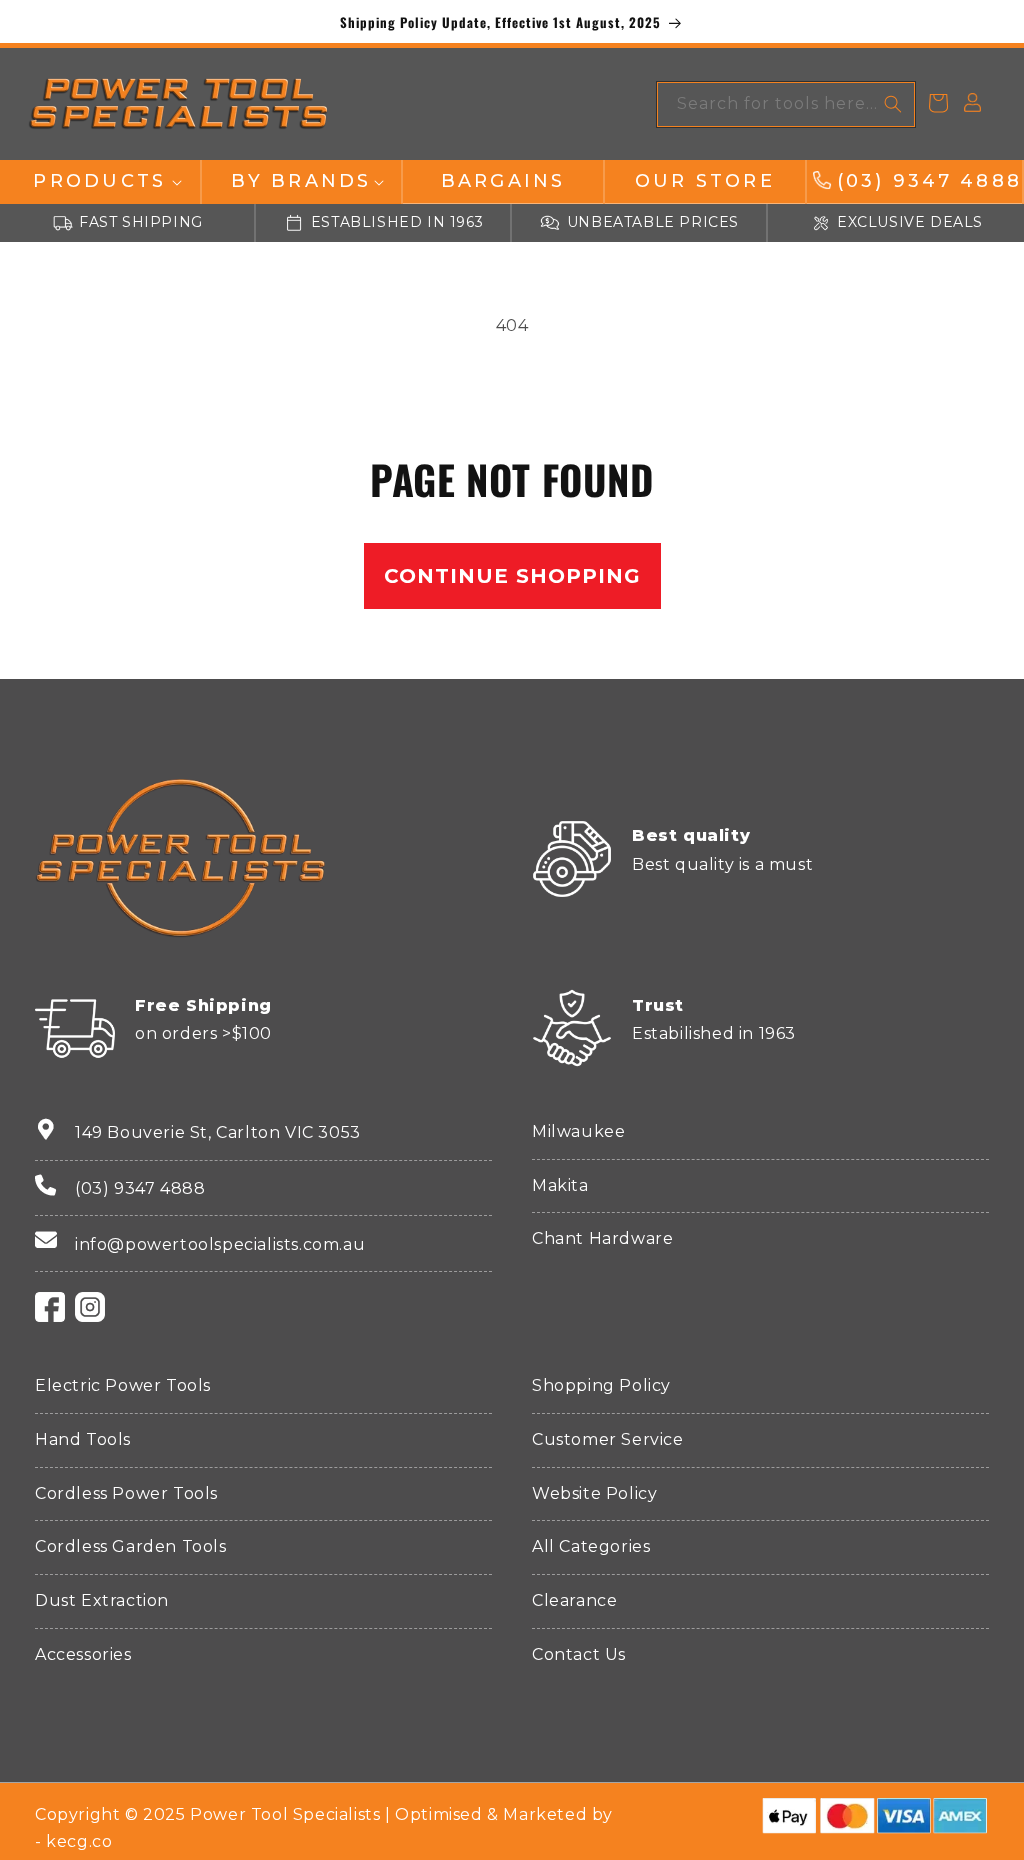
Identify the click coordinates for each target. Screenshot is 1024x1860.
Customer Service (608, 1439)
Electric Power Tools (123, 1385)
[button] (100, 181)
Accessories (83, 1654)
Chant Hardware (602, 1238)
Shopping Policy (601, 1385)
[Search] (893, 104)
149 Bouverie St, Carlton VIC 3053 (218, 1132)
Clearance (574, 1600)
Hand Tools (83, 1439)
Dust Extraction (102, 1600)
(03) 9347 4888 (140, 1188)
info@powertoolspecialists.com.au (220, 1244)
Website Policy (594, 1493)
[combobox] (786, 104)
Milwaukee (578, 1131)
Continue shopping (512, 576)
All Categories (591, 1546)
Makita (560, 1185)
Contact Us (579, 1654)
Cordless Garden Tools (131, 1546)
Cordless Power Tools (126, 1493)
